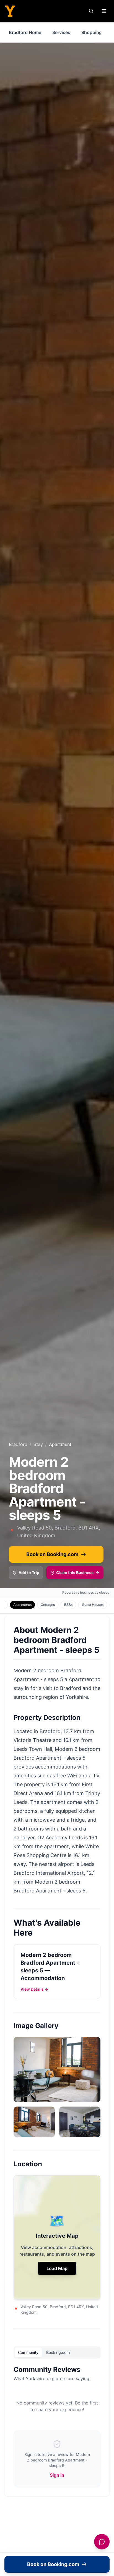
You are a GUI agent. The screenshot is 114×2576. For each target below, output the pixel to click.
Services (61, 32)
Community (28, 2352)
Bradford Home (25, 32)
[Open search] (91, 11)
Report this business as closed (86, 1592)
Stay (38, 1444)
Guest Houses (93, 1605)
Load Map (57, 2268)
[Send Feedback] (102, 2542)
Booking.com (58, 2352)
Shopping (92, 32)
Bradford (18, 1444)
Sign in (57, 2475)
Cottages (48, 1605)
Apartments (22, 1605)
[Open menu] (104, 11)
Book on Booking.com (52, 1554)
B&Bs (68, 1605)
